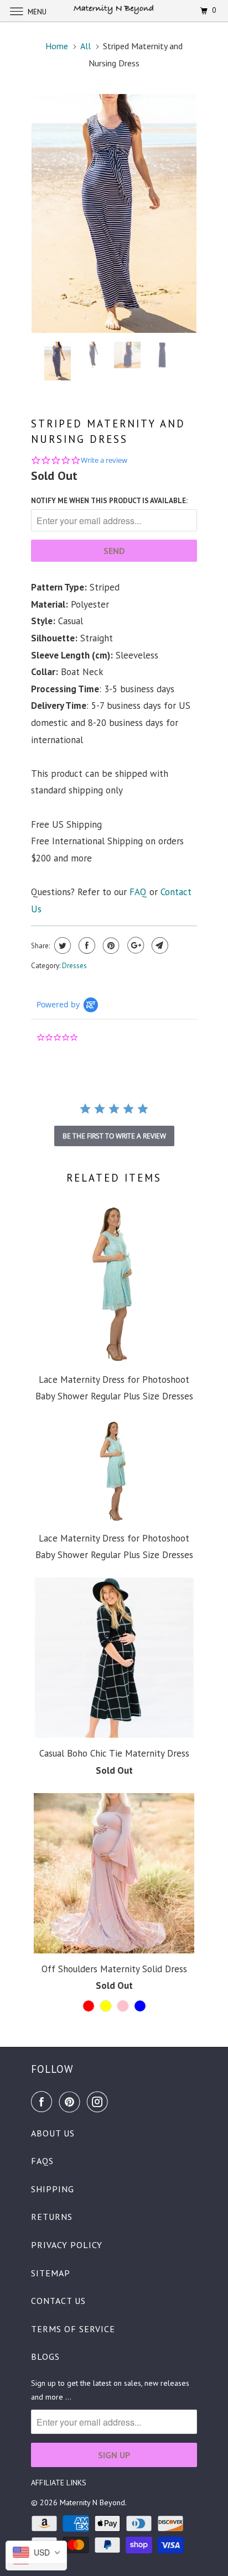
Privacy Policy (67, 2245)
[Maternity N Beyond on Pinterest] (72, 2102)
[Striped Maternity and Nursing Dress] (114, 213)
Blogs (45, 2356)
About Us (53, 2133)
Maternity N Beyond (92, 2502)
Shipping (53, 2189)
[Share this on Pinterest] (110, 945)
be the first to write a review (114, 1136)
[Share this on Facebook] (85, 945)
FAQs (42, 2161)
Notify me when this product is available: (109, 501)
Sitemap (51, 2273)
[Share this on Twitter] (61, 945)
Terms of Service (73, 2329)
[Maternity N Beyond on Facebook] (44, 2102)
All (85, 46)
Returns (52, 2217)
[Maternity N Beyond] (114, 11)
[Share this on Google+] (134, 945)
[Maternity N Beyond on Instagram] (100, 2102)
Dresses (74, 966)
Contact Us (58, 2301)
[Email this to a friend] (159, 945)
